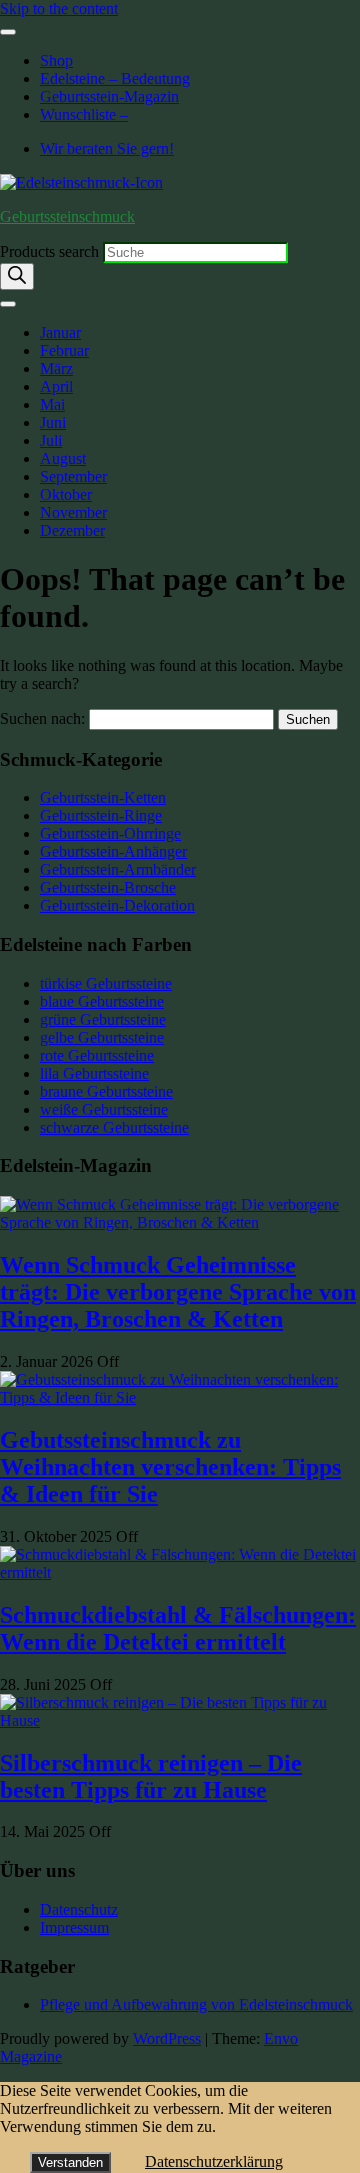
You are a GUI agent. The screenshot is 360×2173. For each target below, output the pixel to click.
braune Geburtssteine (106, 1091)
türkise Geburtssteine (106, 983)
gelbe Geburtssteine (102, 1037)
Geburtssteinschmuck (67, 216)
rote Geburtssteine (97, 1055)
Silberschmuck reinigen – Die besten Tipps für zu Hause (151, 1776)
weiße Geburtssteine (104, 1109)
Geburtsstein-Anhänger (113, 851)
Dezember (72, 530)
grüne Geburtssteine (103, 1019)
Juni (53, 422)
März (56, 368)
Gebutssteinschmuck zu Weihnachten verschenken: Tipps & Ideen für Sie (170, 1467)
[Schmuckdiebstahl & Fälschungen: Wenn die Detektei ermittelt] (180, 1572)
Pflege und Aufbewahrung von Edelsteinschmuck (196, 2004)
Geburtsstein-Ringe (101, 815)
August (63, 458)
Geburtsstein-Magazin (109, 96)
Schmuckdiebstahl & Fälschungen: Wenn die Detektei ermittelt (178, 1628)
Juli (51, 440)
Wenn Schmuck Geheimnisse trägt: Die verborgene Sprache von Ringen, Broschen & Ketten (178, 1292)
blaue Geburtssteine (102, 1001)
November (73, 512)
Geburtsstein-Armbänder (118, 869)
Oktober (66, 494)
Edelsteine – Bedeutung (115, 78)
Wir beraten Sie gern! (107, 148)
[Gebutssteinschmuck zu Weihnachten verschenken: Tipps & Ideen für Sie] (180, 1397)
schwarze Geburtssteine (114, 1127)
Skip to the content (59, 8)
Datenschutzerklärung (214, 2161)
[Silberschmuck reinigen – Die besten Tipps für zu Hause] (180, 1720)
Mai (52, 404)
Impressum (74, 1927)
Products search (51, 251)
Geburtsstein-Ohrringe (110, 833)
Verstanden (70, 2162)
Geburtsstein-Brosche (108, 887)
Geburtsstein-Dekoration (117, 905)
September (73, 476)
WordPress (167, 2038)
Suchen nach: (42, 718)
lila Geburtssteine (94, 1073)
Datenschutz (79, 1909)
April (56, 386)
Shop (56, 60)
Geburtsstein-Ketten (103, 797)
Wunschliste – (84, 114)
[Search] (17, 276)
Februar (64, 350)
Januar (60, 332)
